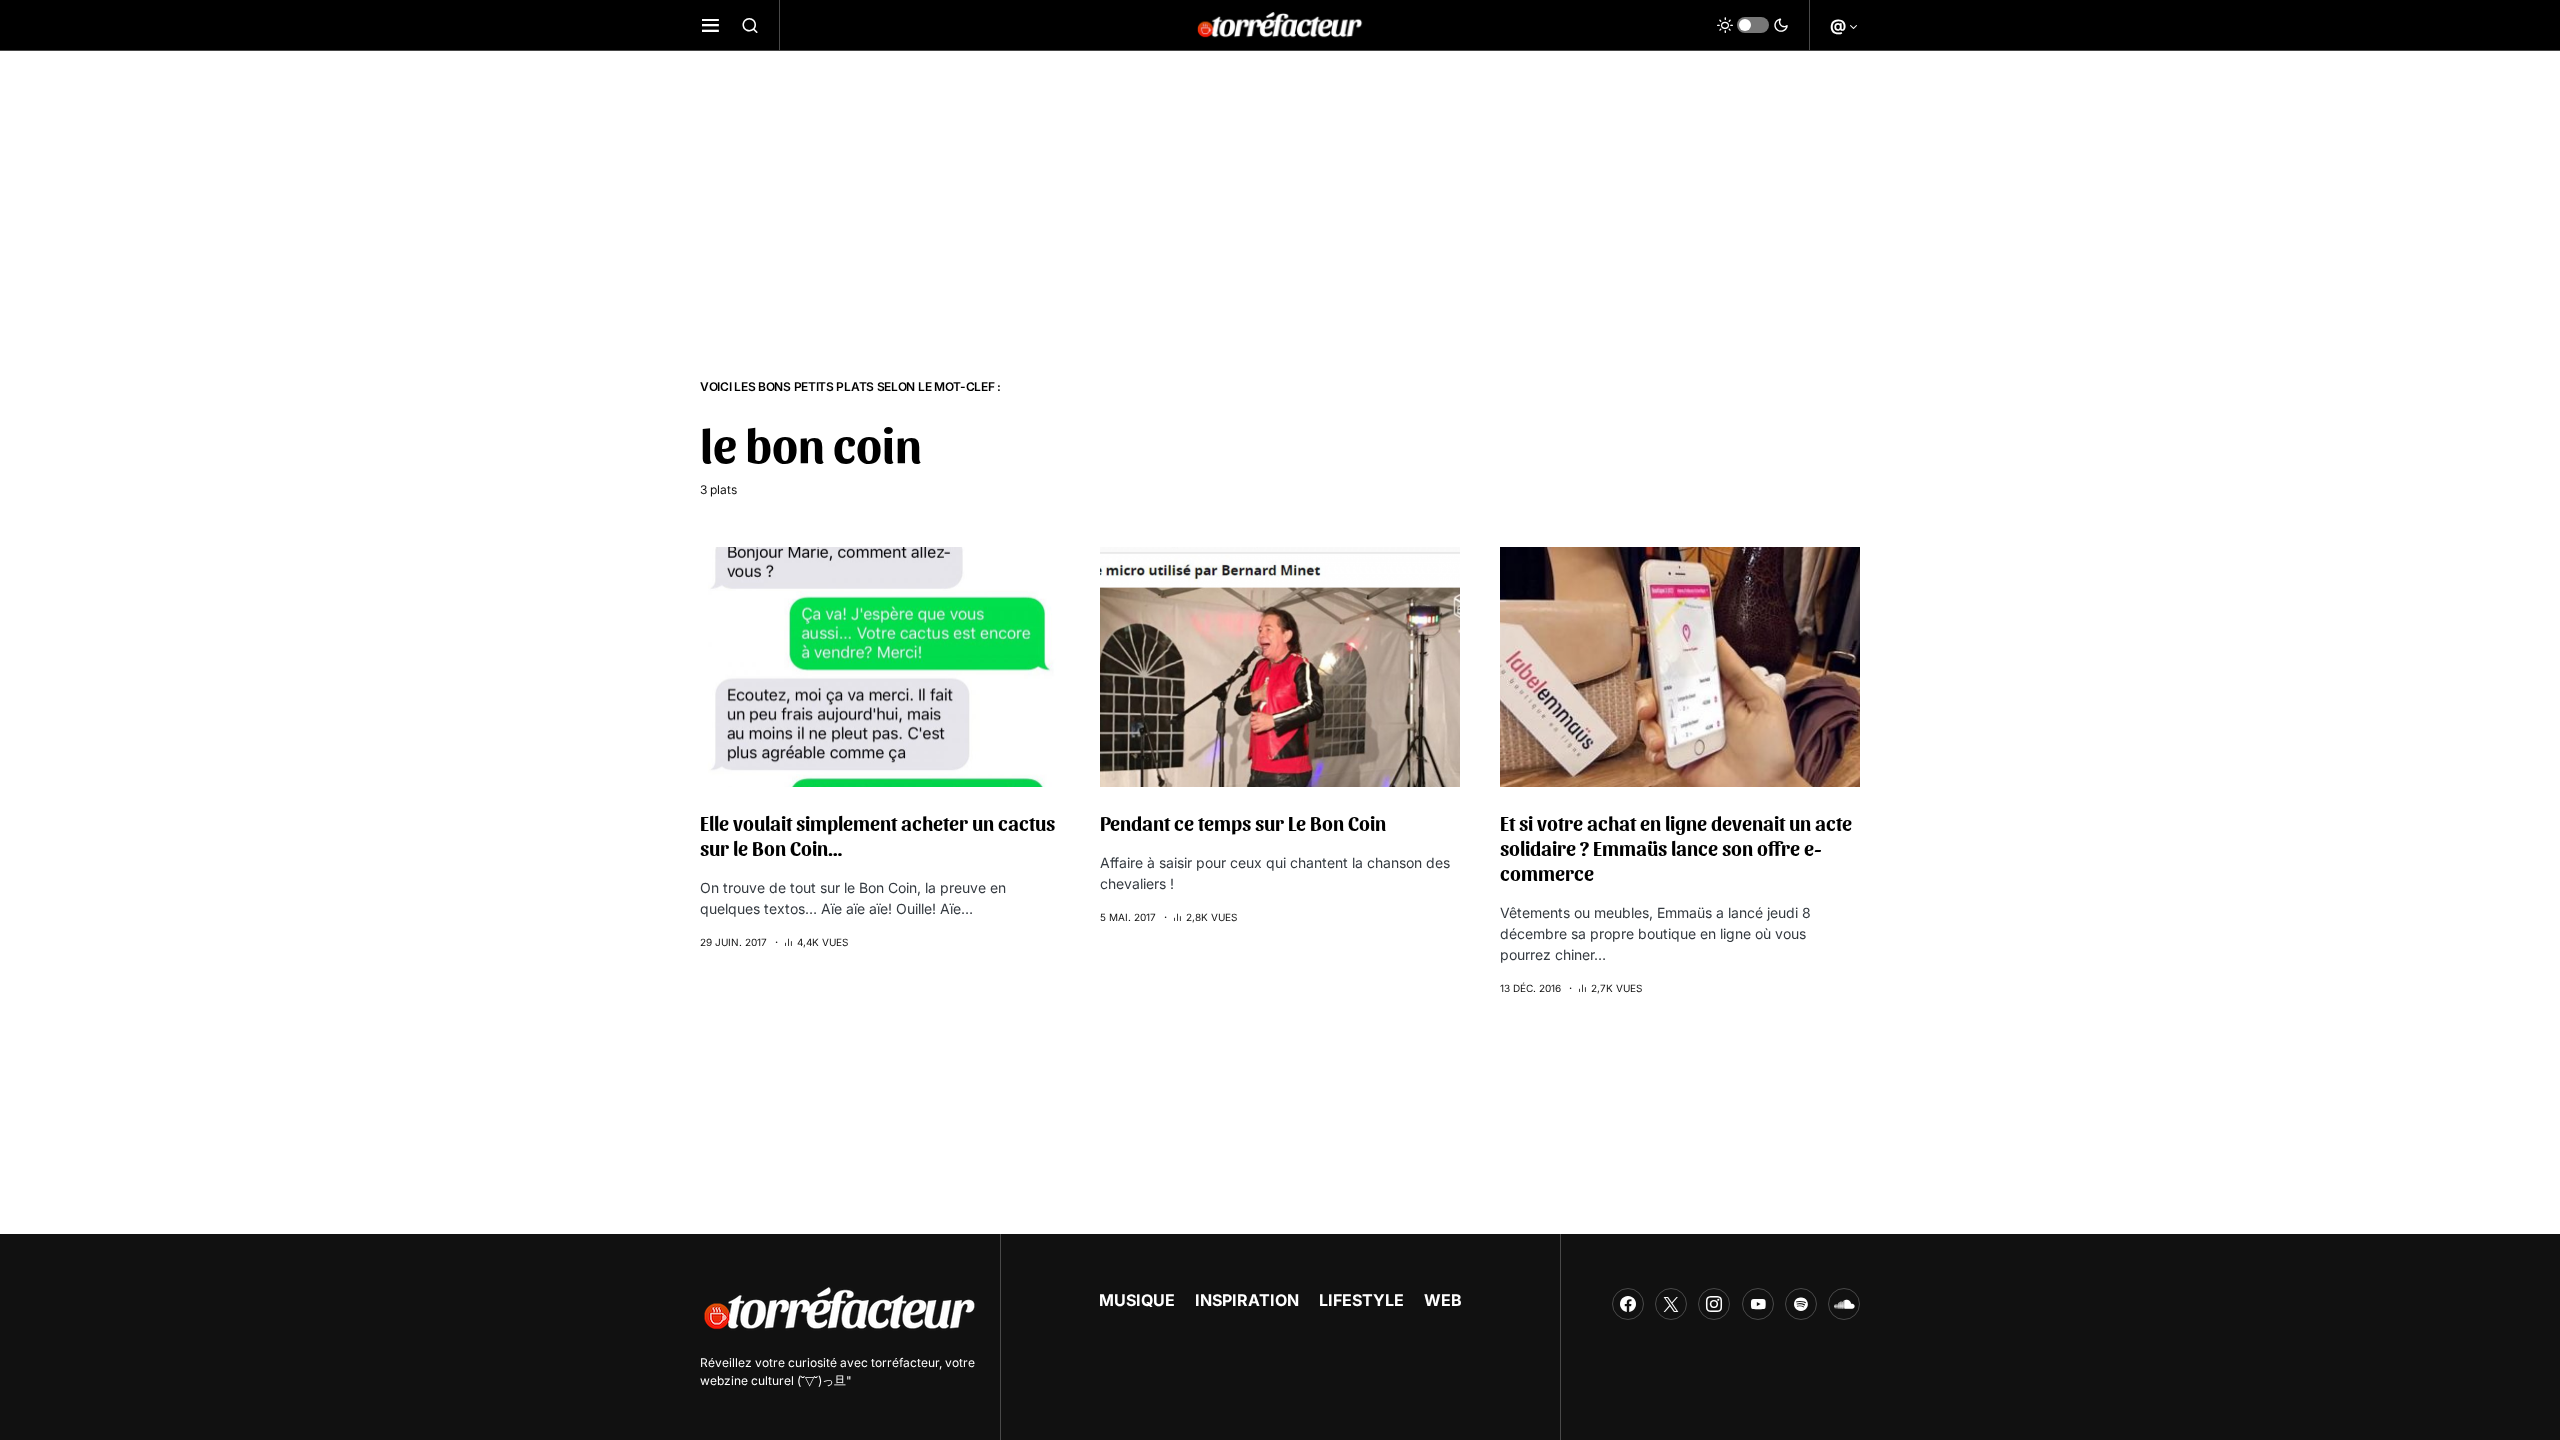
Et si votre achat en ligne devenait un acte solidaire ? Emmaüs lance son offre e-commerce (1676, 848)
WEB (1443, 1300)
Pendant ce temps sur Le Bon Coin (1243, 823)
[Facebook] (1628, 1304)
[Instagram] (1714, 1304)
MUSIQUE (1137, 1300)
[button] (710, 25)
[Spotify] (1801, 1304)
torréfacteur (905, 1362)
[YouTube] (1758, 1304)
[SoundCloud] (1844, 1304)
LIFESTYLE (1361, 1300)
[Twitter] (1671, 1304)
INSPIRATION (1247, 1300)
